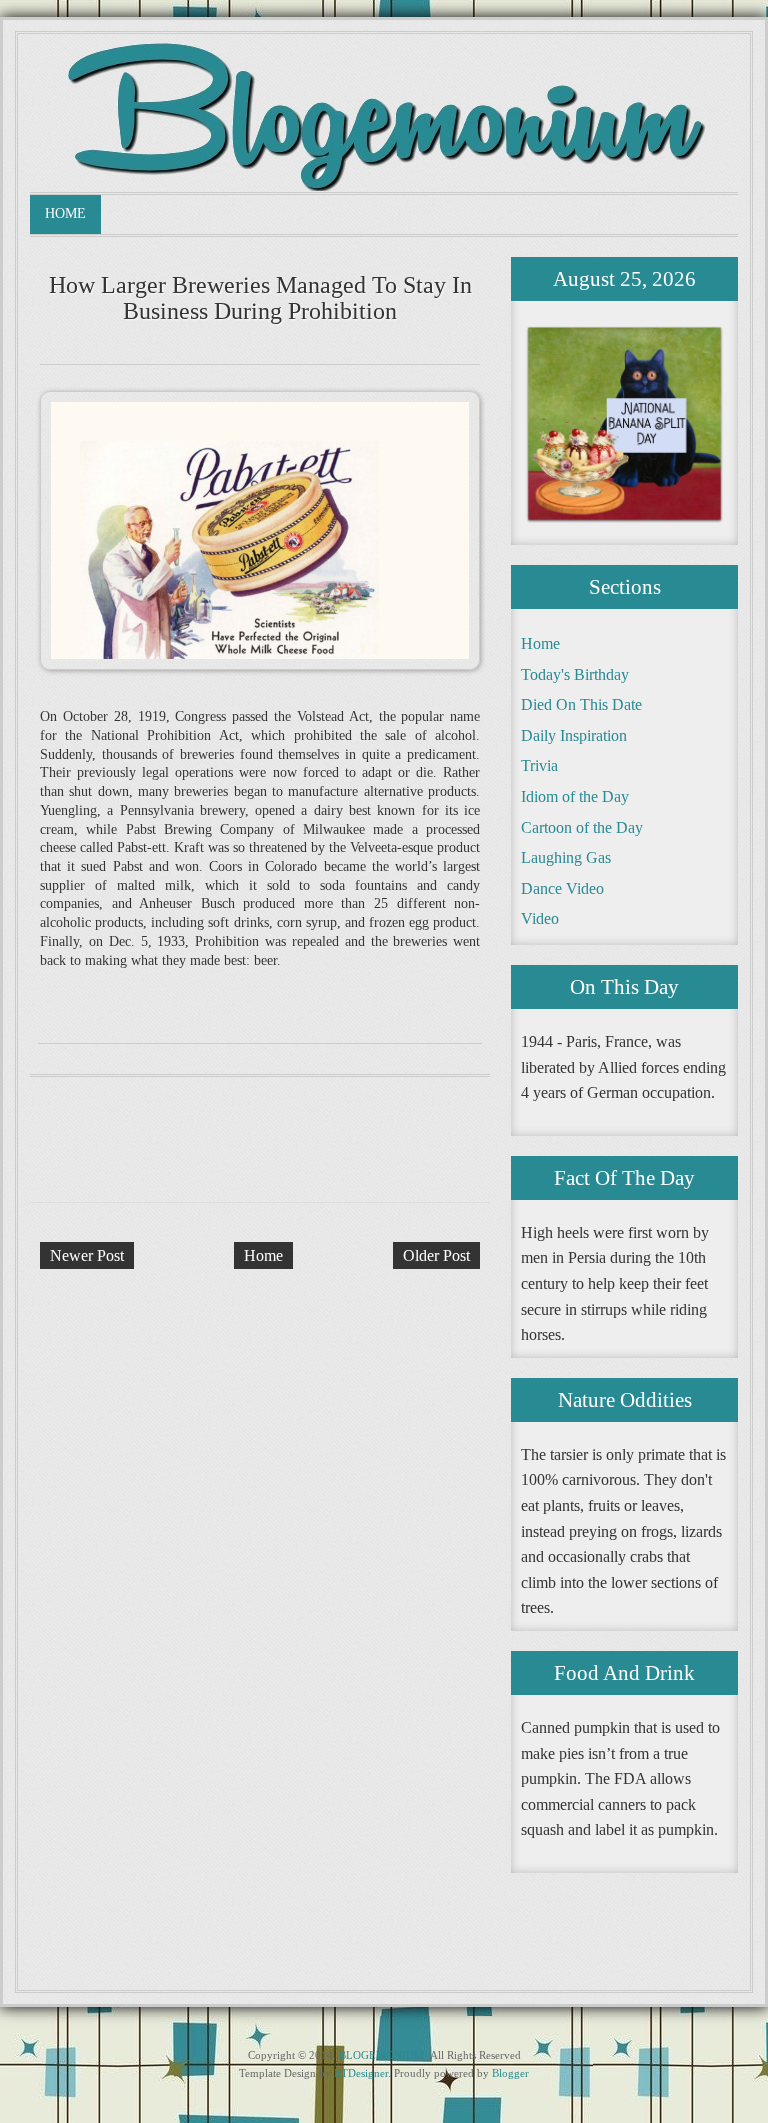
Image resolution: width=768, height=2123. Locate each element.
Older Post (436, 1255)
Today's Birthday (575, 674)
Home (65, 213)
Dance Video (562, 888)
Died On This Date (581, 704)
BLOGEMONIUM (381, 2055)
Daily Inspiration (574, 735)
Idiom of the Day (575, 796)
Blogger (510, 2073)
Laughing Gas (566, 857)
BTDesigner (361, 2073)
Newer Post (87, 1255)
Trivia (539, 765)
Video (540, 918)
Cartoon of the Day (582, 827)
